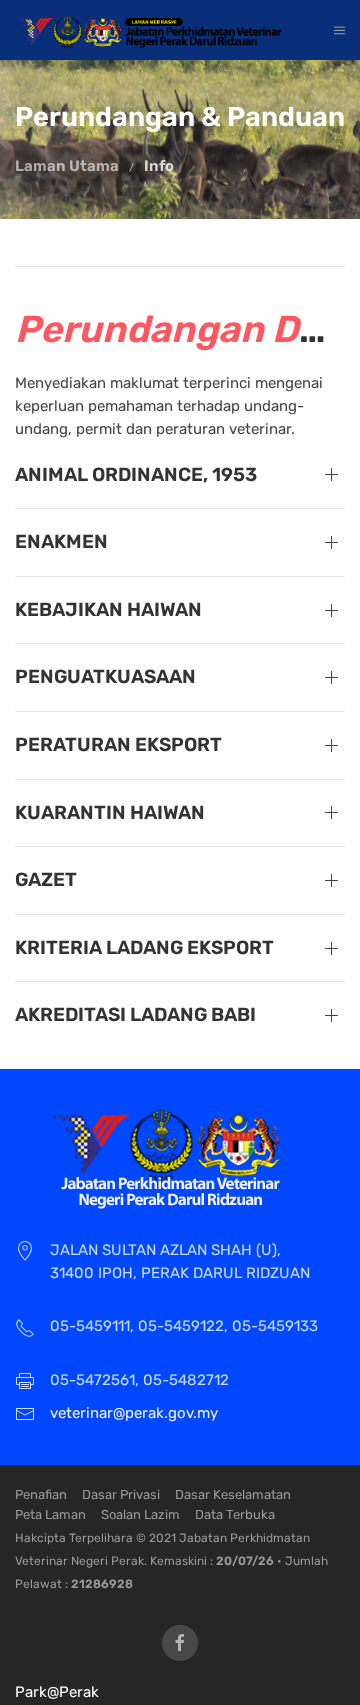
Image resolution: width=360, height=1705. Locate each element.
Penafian (41, 1494)
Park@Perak (57, 1692)
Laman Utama (67, 166)
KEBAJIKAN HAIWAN (108, 609)
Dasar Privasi (121, 1494)
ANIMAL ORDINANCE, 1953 (136, 474)
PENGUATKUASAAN (105, 676)
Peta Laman (50, 1514)
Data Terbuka (235, 1514)
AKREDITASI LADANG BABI (135, 1014)
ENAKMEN (61, 541)
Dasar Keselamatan (233, 1494)
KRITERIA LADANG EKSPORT (144, 947)
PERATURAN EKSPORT (118, 744)
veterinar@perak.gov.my (134, 1413)
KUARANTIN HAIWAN (110, 812)
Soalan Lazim (140, 1514)
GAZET (46, 879)
